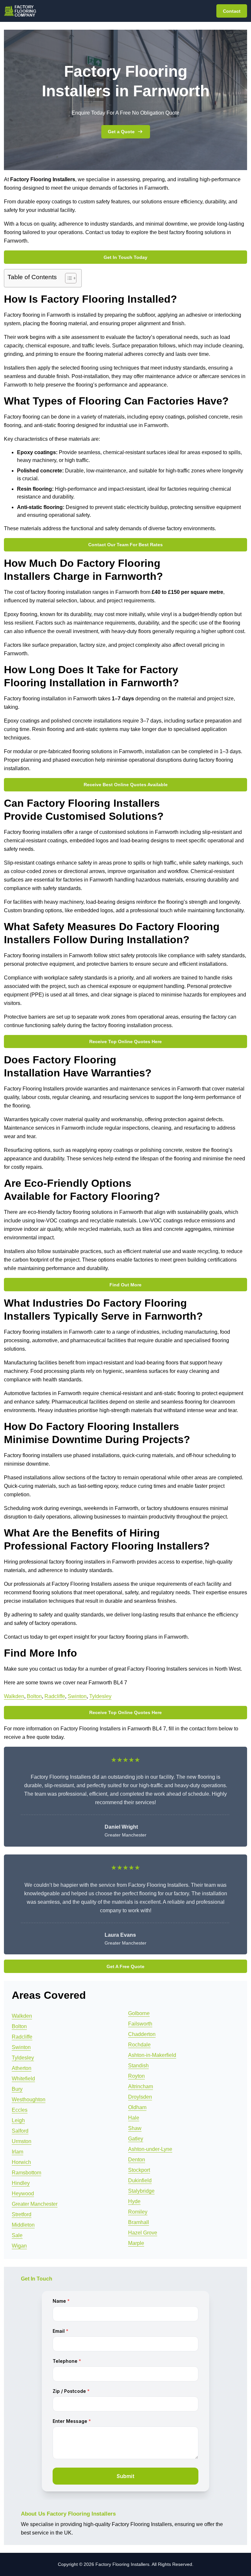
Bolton (34, 1696)
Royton (136, 2076)
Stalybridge (141, 2191)
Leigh (18, 2120)
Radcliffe (55, 1696)
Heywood (23, 2194)
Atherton (22, 2068)
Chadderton (142, 2034)
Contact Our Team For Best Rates (125, 545)
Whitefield (23, 2079)
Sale (17, 2235)
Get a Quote (121, 132)
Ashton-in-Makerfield (152, 2055)
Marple (136, 2243)
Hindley (21, 2183)
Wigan (19, 2246)
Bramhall (139, 2222)
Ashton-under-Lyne (150, 2149)
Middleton (23, 2225)
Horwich (21, 2162)
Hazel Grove (143, 2233)
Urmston (22, 2141)
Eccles (20, 2110)
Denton (137, 2160)
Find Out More (125, 1285)
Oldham (137, 2107)
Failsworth (140, 2024)
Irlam (17, 2152)
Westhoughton (29, 2099)
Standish (138, 2066)
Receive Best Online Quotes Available (126, 785)
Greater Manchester (35, 2204)
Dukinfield (140, 2180)
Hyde (134, 2201)
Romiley (138, 2212)
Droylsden (140, 2097)
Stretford (22, 2214)
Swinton (77, 1696)
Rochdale (139, 2045)
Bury (17, 2089)
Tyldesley (100, 1696)
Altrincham (141, 2086)
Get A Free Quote (125, 1966)
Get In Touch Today (125, 257)
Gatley (136, 2139)
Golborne (139, 2013)
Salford (20, 2131)
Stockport (139, 2170)
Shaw (135, 2128)
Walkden (14, 1696)
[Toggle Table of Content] (67, 278)
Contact (232, 11)
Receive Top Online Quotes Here (125, 1042)
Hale (134, 2118)
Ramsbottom (26, 2173)
